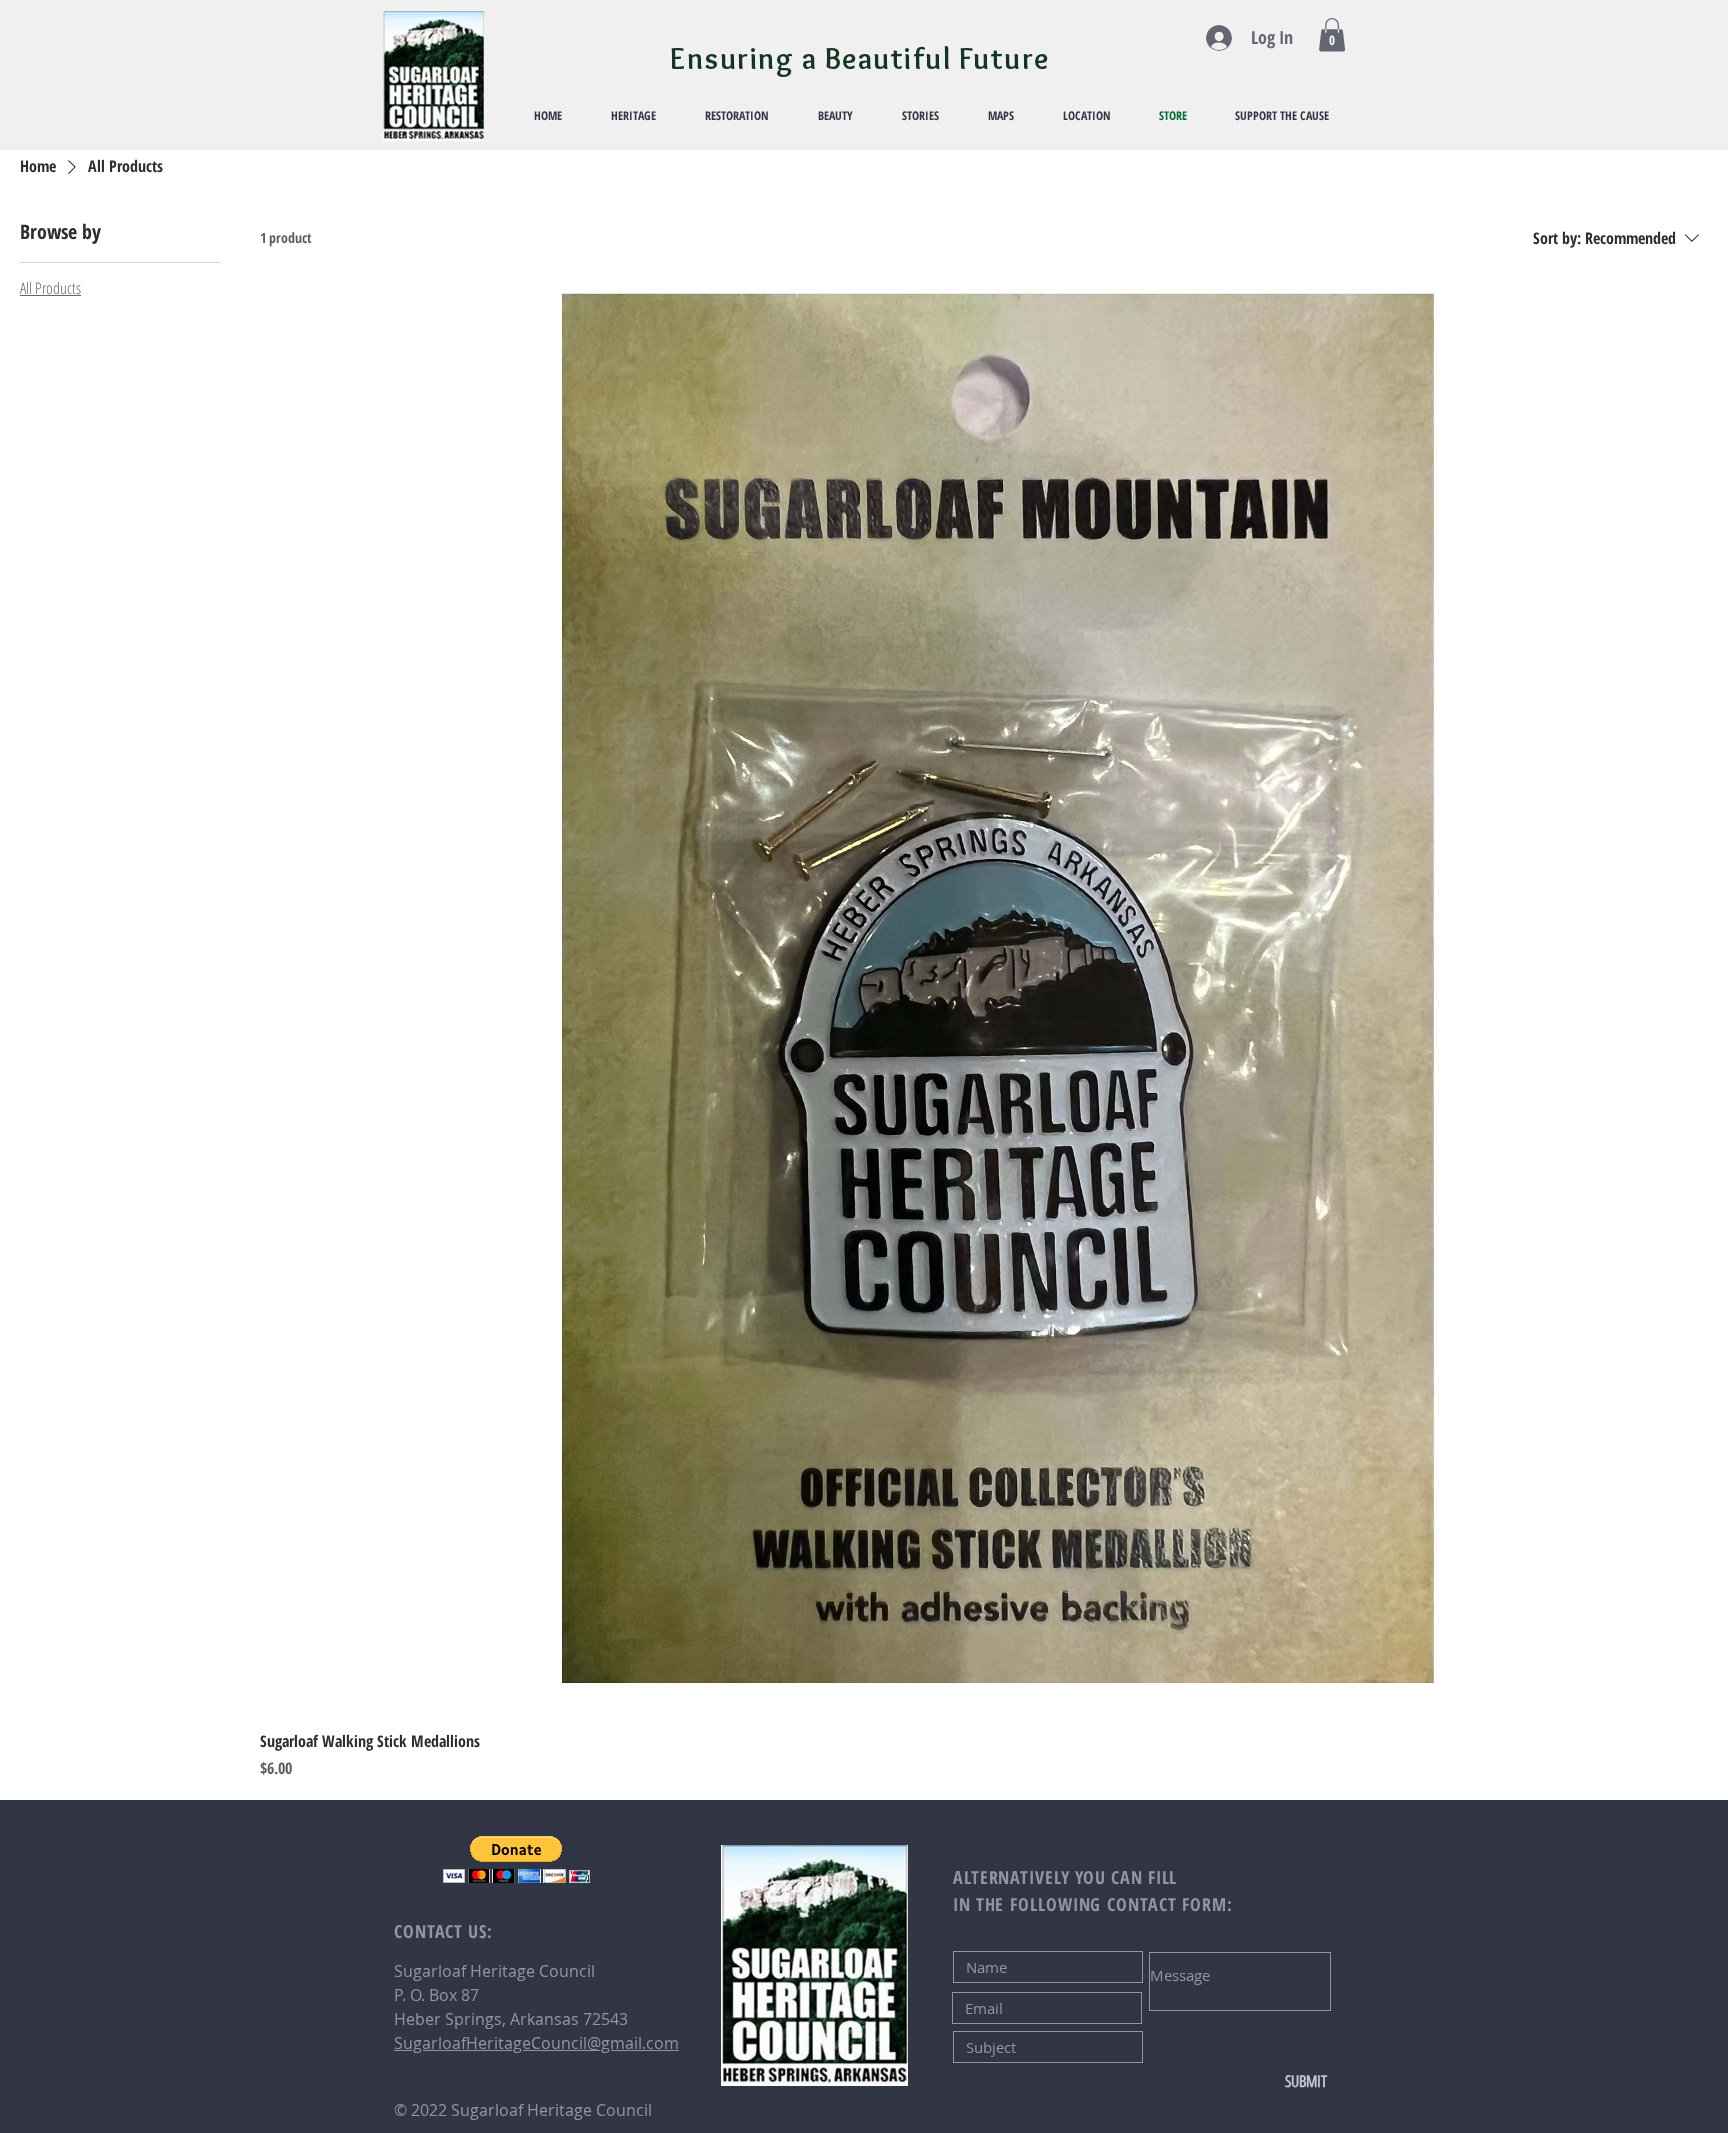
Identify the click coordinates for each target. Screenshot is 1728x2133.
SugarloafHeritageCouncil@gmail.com (536, 2043)
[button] (1332, 34)
